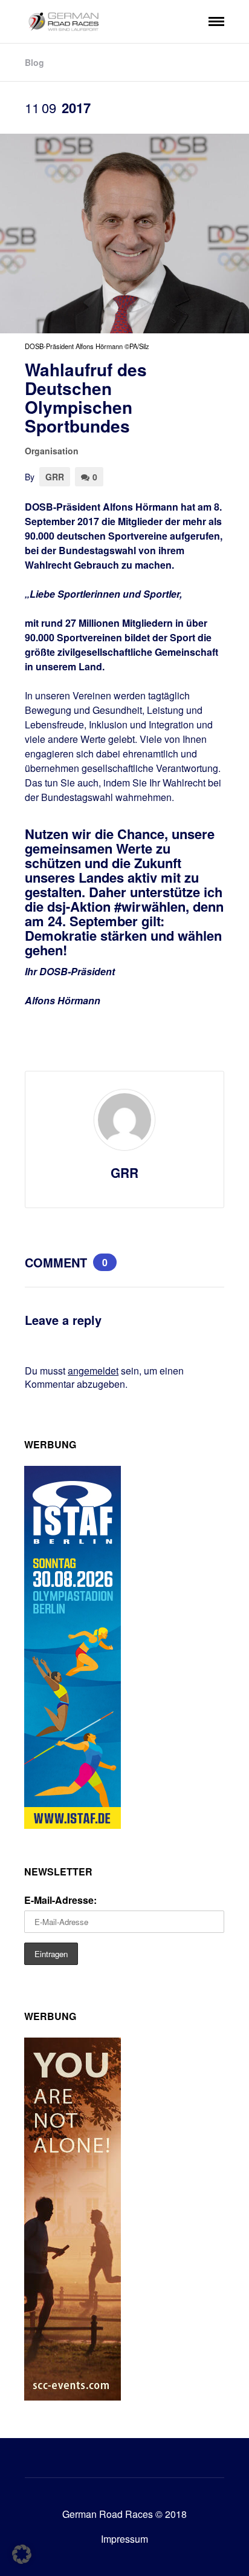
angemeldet (93, 1371)
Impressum (124, 2539)
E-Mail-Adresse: (60, 1900)
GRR (55, 477)
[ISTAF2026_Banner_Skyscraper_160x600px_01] (73, 1825)
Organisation (52, 451)
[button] (22, 2554)
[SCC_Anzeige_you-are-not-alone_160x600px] (73, 2397)
